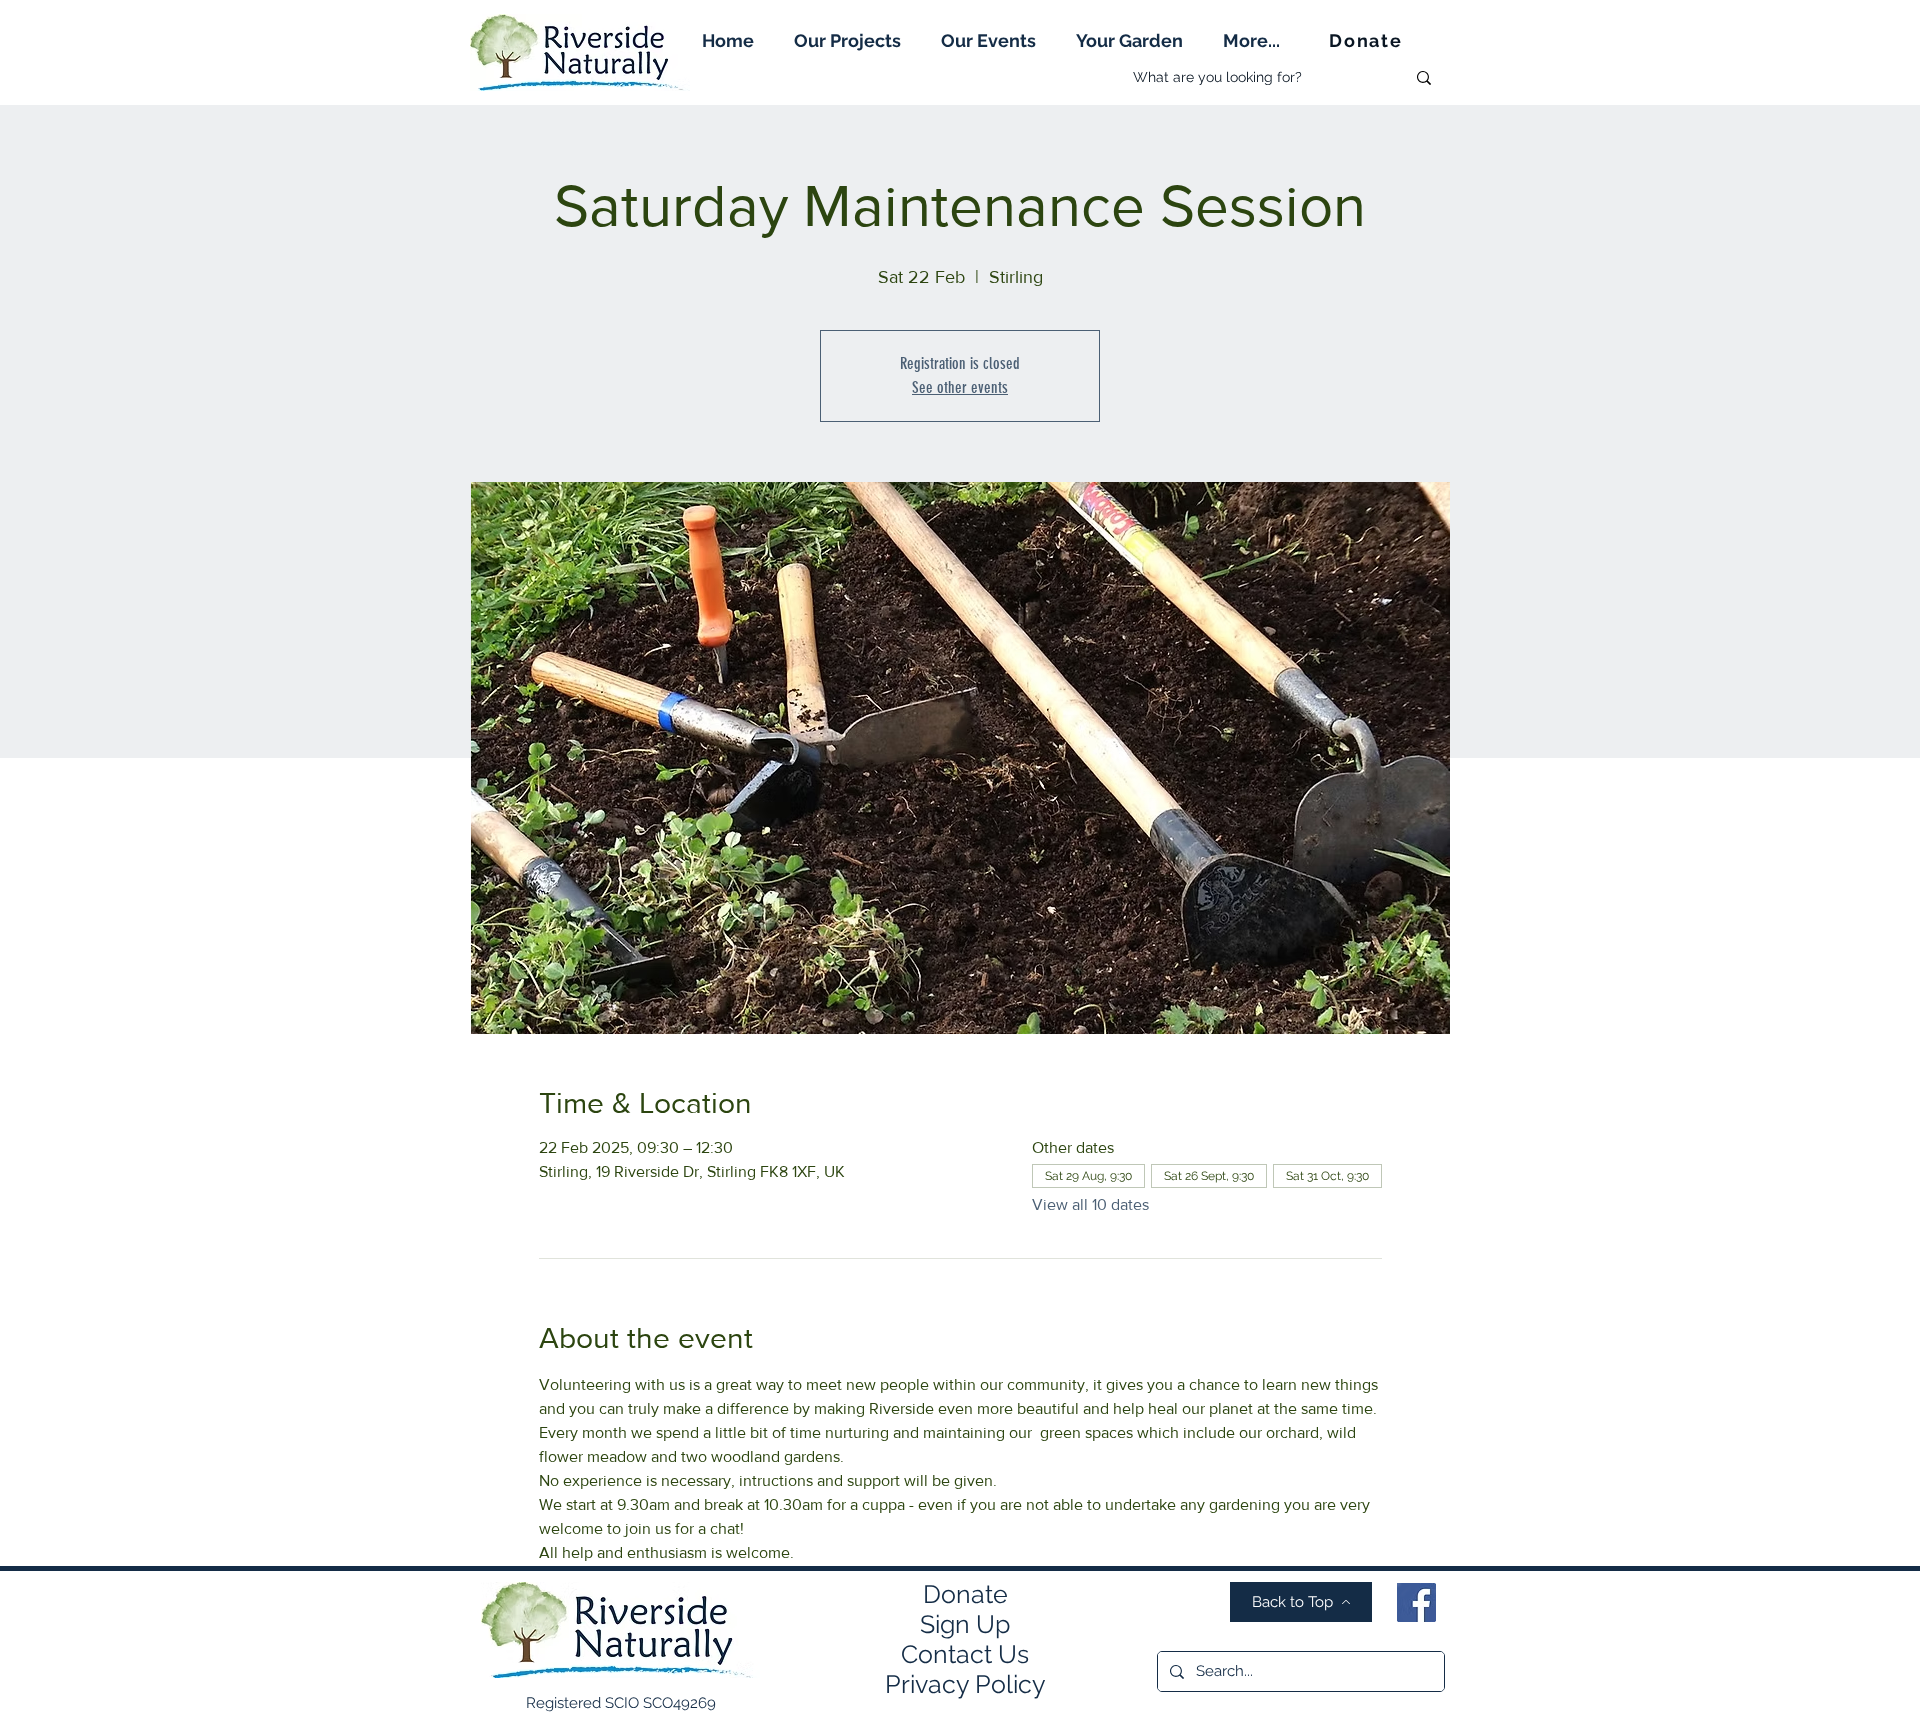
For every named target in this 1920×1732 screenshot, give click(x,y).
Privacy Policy (965, 1684)
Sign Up (965, 1624)
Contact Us (965, 1654)
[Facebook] (1416, 1602)
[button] (847, 40)
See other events (960, 387)
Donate (965, 1594)
